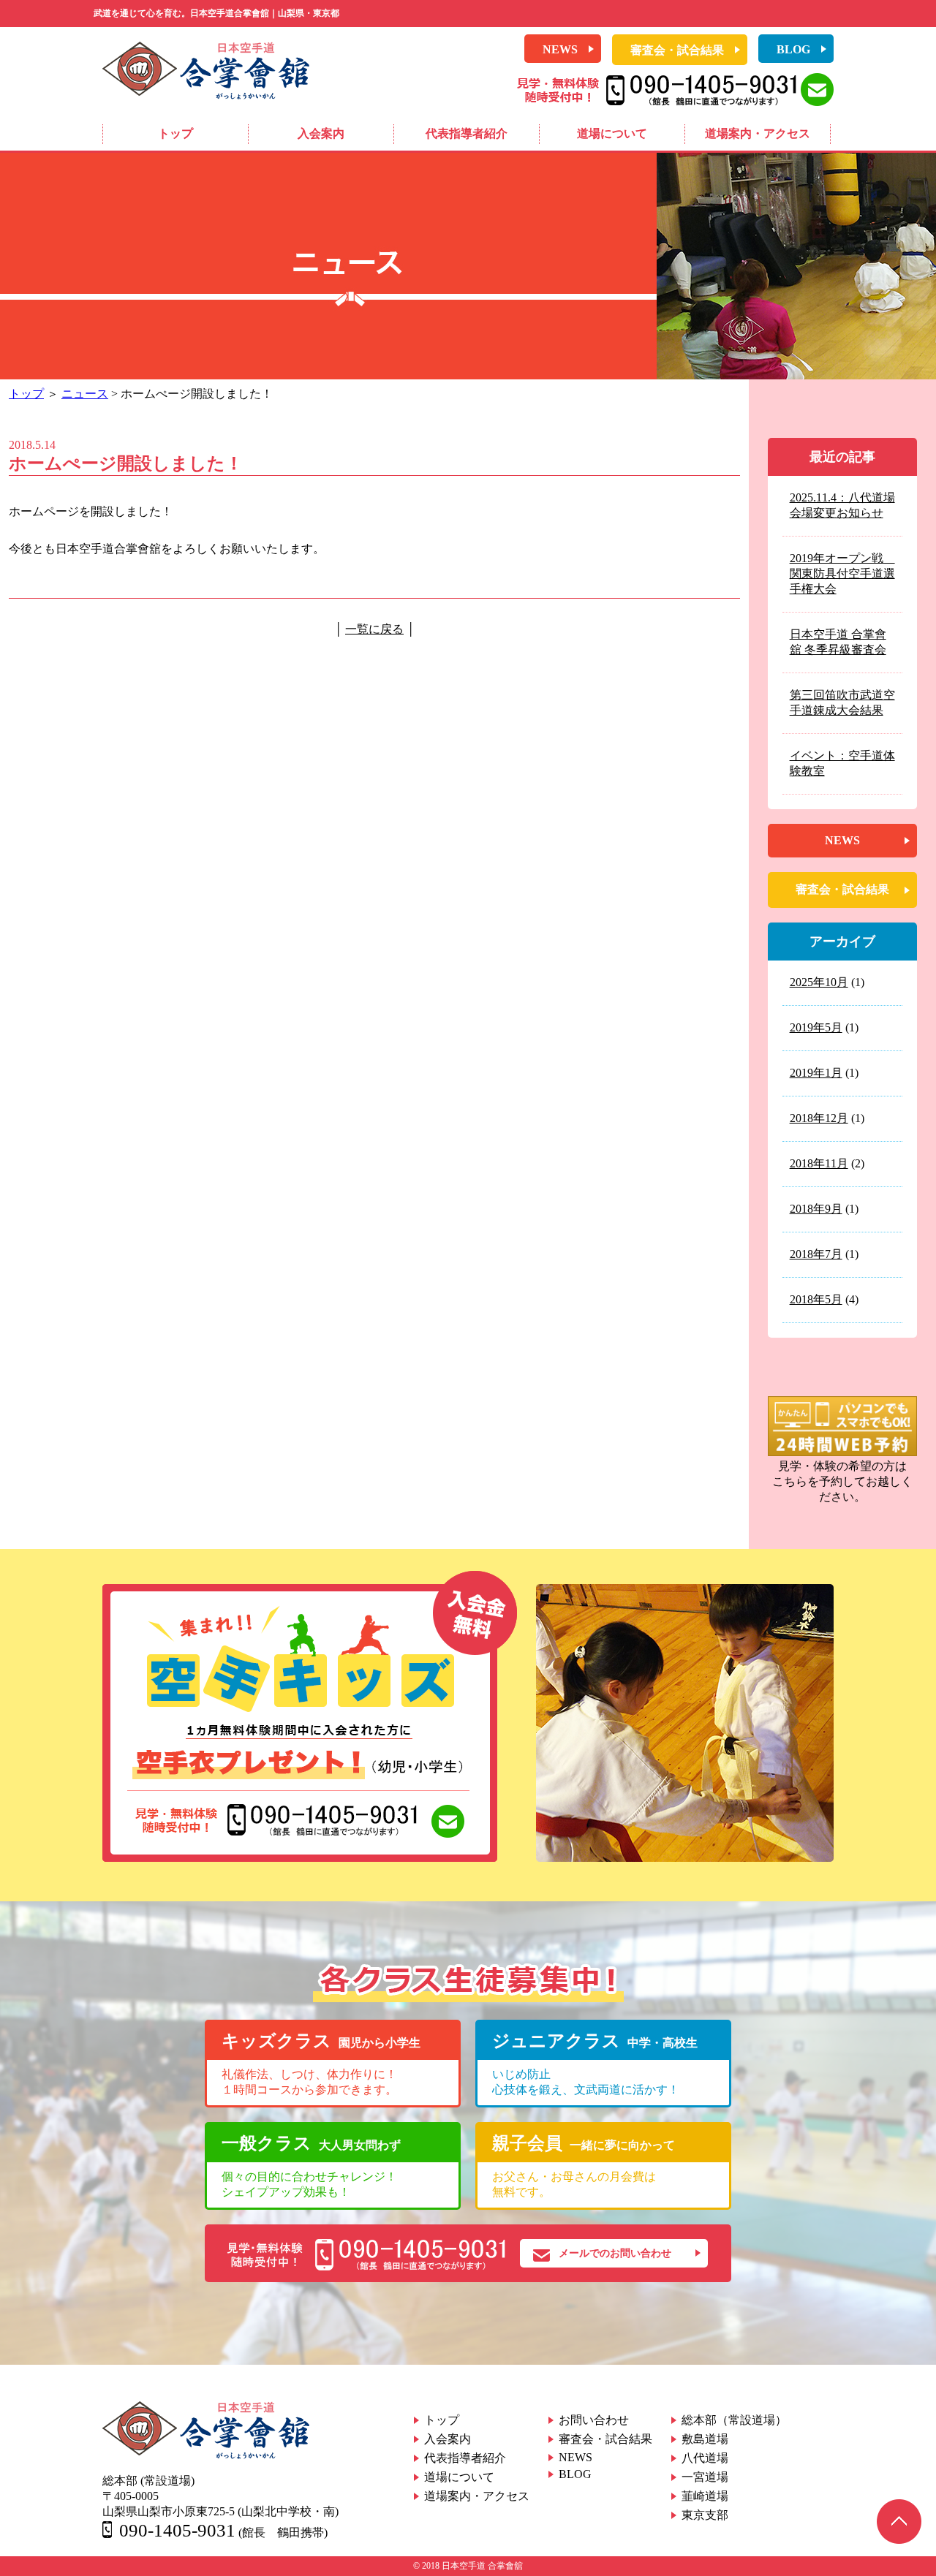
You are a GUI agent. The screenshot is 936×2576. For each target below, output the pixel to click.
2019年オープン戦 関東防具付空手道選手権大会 (842, 573)
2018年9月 (816, 1209)
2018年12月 (819, 1118)
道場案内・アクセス (758, 133)
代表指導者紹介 (467, 133)
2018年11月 (819, 1163)
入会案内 (321, 133)
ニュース (85, 394)
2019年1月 (816, 1073)
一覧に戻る (374, 629)
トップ (175, 133)
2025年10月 (819, 982)
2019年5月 (816, 1027)
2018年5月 (816, 1299)
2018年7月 (816, 1254)
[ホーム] (206, 95)
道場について (612, 133)
